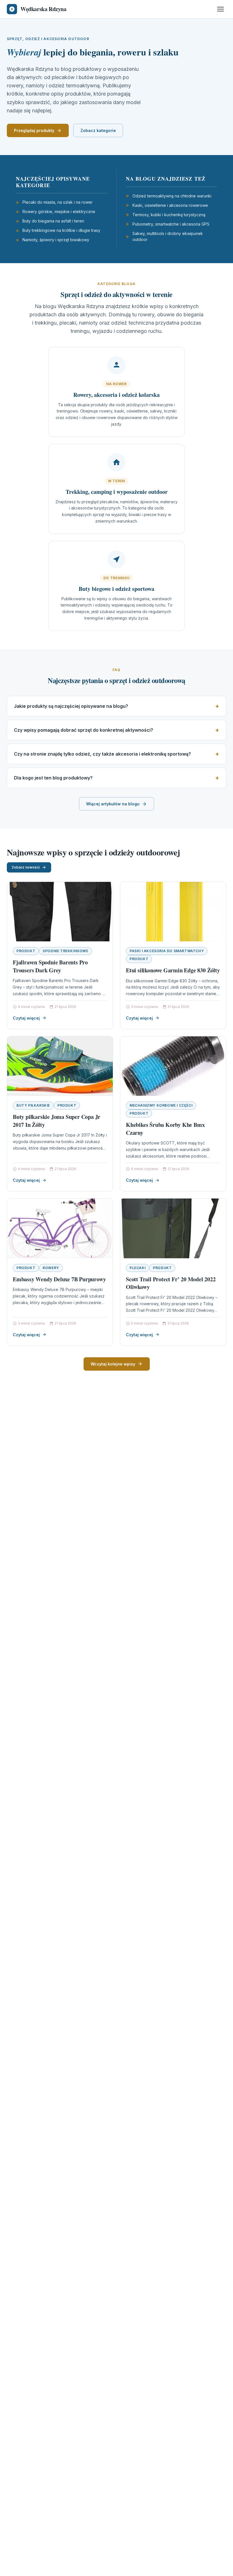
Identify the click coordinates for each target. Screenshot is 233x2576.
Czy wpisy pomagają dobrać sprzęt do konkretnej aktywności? (84, 730)
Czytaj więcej (26, 1018)
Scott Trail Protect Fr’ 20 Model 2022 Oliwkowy (171, 1283)
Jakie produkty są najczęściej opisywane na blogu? (71, 706)
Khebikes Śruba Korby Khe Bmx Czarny (165, 1129)
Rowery (51, 1268)
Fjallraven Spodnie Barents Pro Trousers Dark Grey (50, 966)
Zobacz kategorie (98, 130)
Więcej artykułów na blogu (113, 804)
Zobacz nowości (26, 867)
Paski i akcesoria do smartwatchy (167, 951)
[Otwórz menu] (220, 9)
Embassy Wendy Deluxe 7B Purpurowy (59, 1279)
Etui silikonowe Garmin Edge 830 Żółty (173, 970)
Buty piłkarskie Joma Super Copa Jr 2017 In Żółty (57, 1121)
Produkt (26, 951)
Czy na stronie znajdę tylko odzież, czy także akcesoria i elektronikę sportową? (102, 754)
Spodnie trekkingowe (65, 951)
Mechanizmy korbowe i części (161, 1105)
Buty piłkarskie (33, 1105)
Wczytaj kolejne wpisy (113, 1364)
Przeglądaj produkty (34, 130)
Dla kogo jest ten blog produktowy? (53, 778)
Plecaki (138, 1268)
